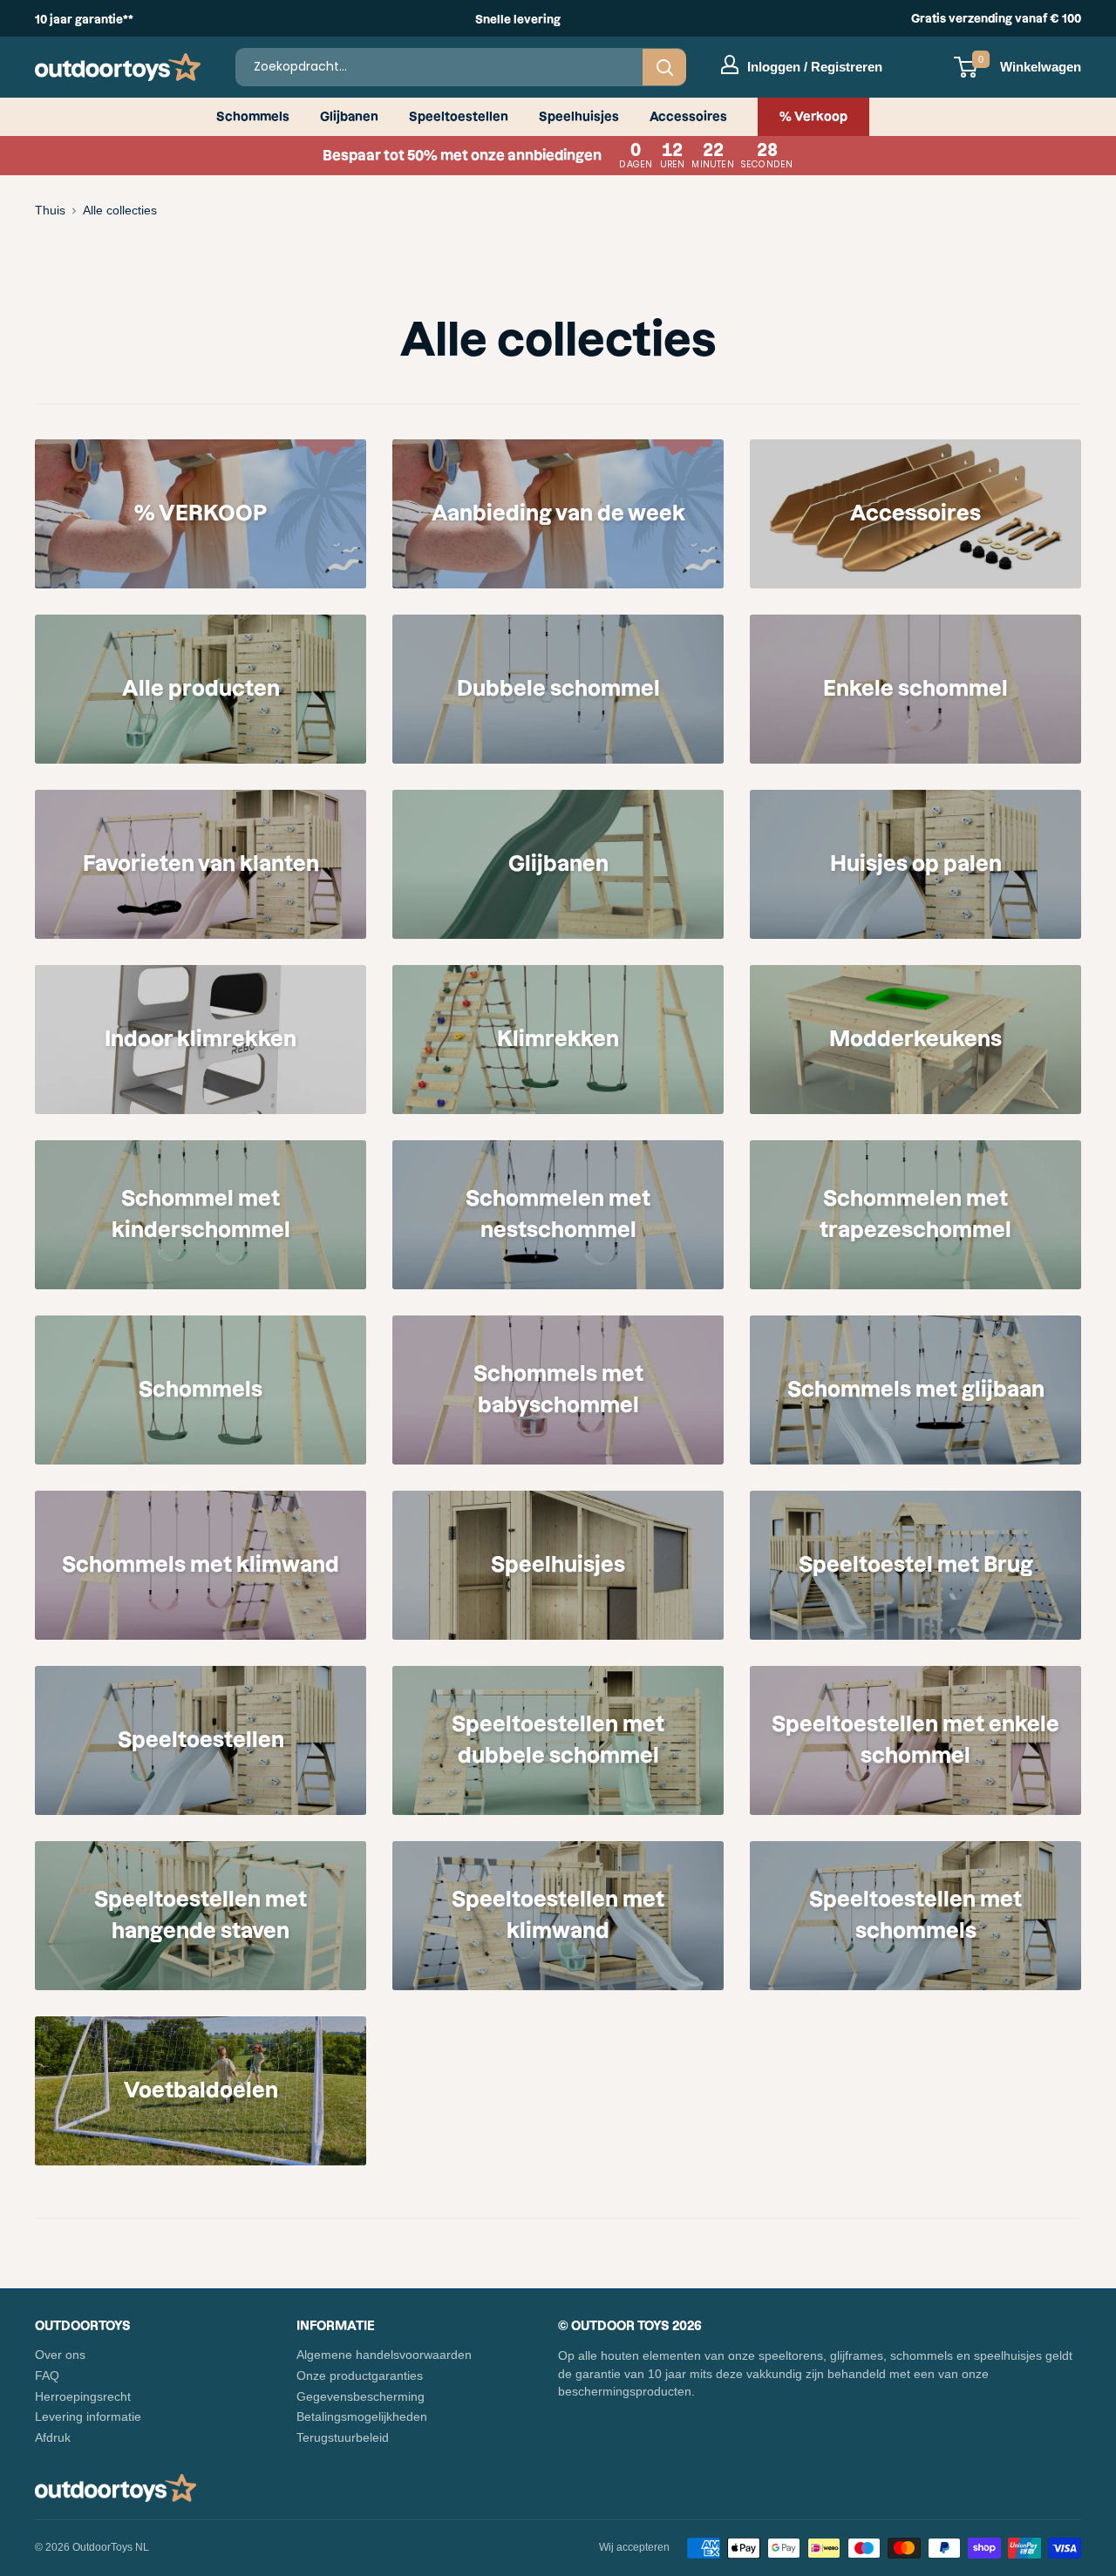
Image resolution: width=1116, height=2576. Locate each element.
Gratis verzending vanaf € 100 (996, 18)
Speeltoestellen (459, 117)
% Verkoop (813, 117)
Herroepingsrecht (83, 2396)
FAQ (47, 2375)
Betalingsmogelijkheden (362, 2416)
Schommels (253, 117)
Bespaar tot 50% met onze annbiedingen (558, 156)
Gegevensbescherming (361, 2396)
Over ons (60, 2355)
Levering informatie (88, 2416)
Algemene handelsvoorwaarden (384, 2355)
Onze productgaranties (360, 2375)
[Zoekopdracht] (664, 67)
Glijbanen (349, 117)
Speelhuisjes (579, 117)
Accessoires (688, 117)
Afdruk (53, 2437)
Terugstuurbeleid (343, 2437)
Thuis (50, 210)
